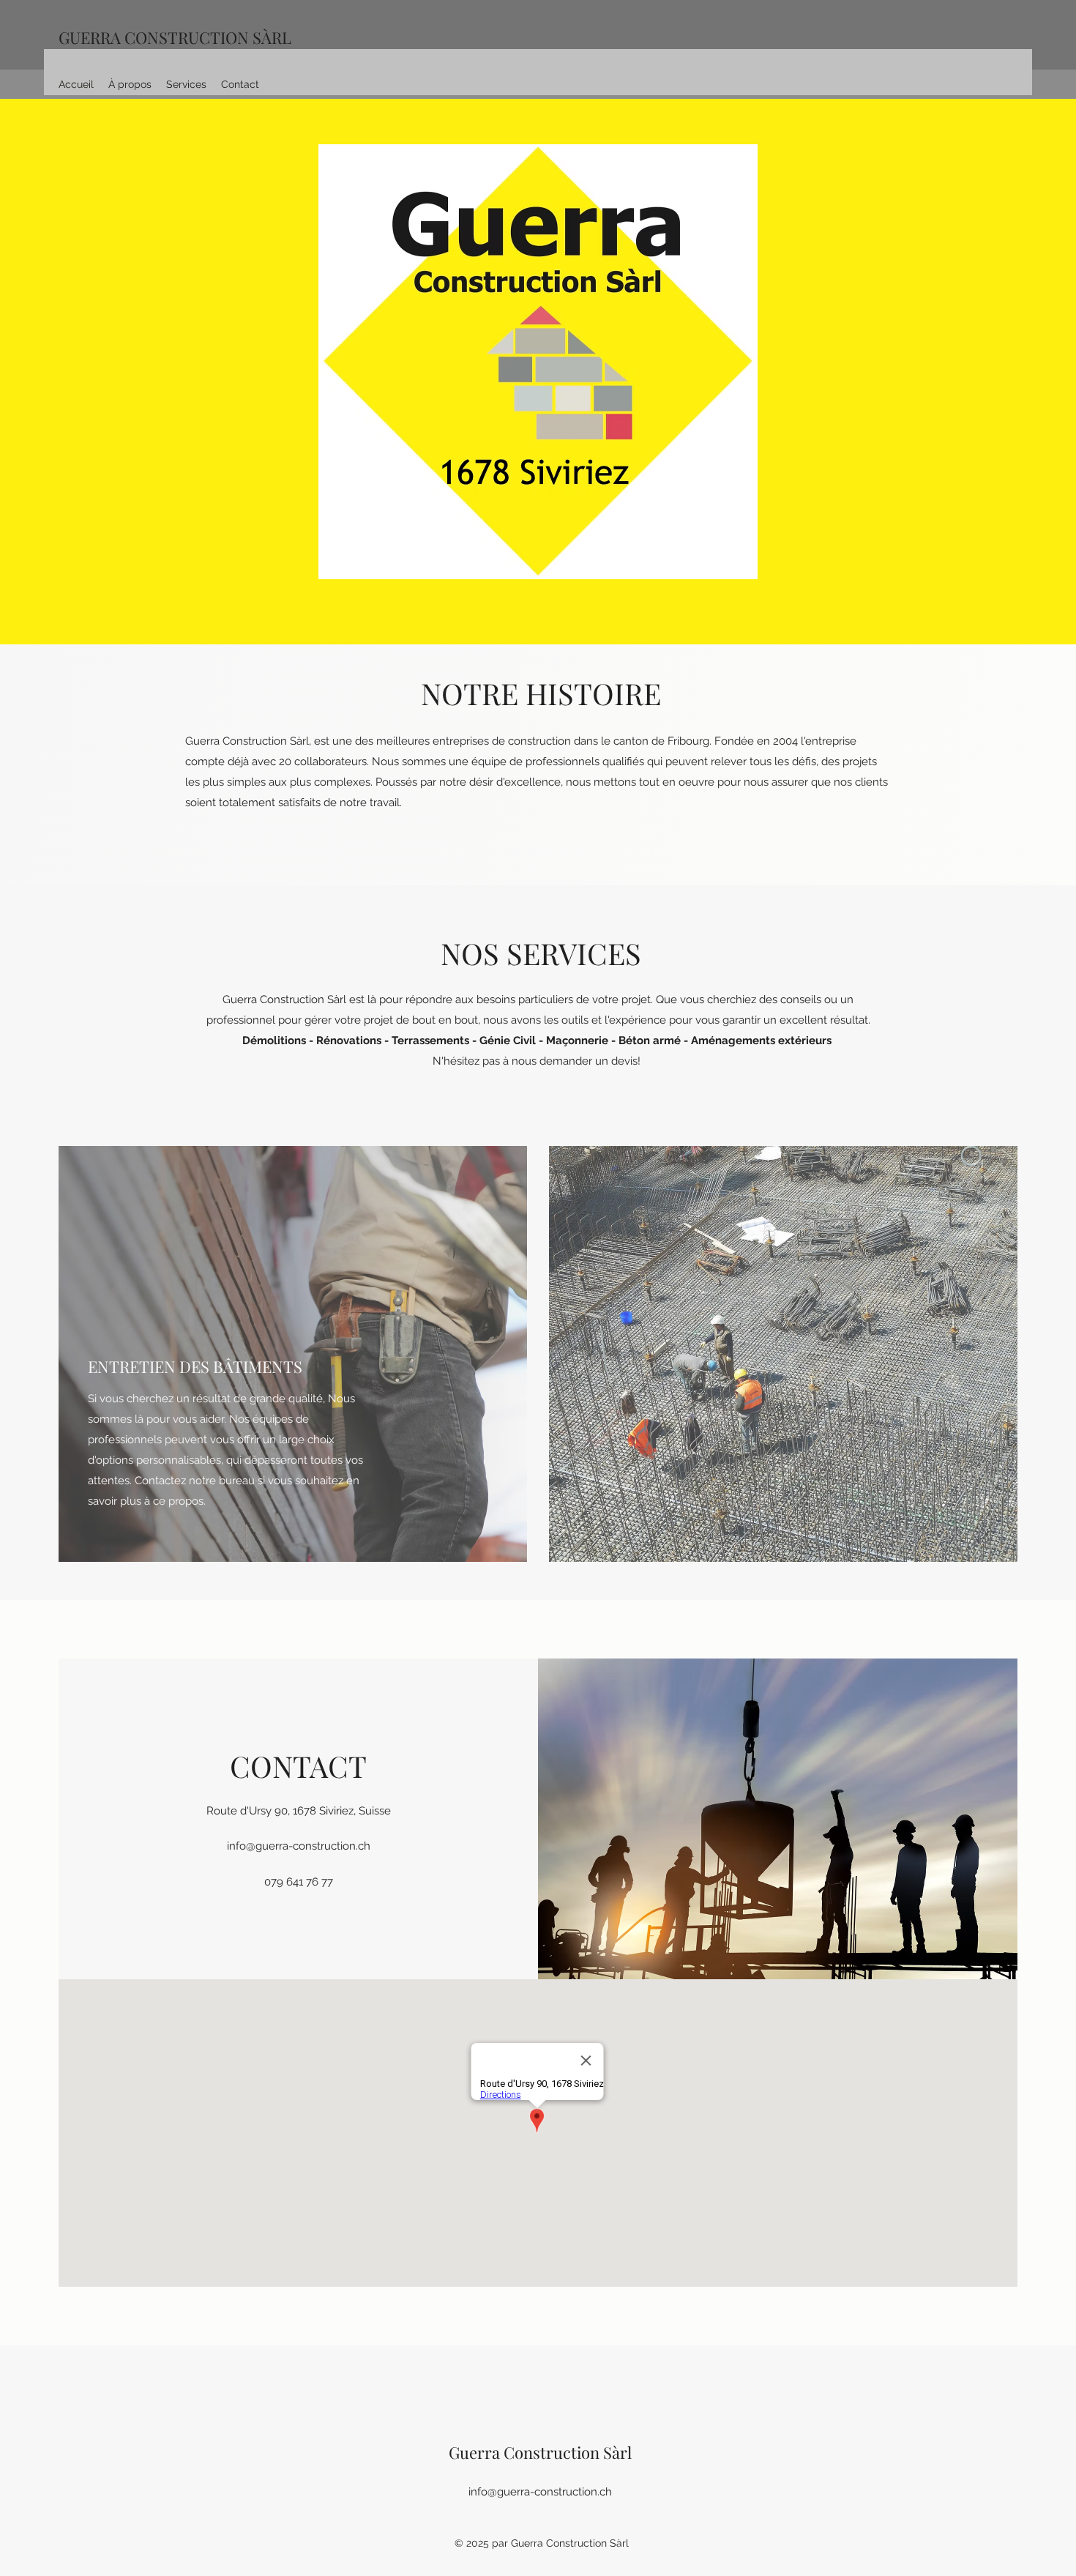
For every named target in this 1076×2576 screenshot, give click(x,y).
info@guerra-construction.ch (299, 1846)
